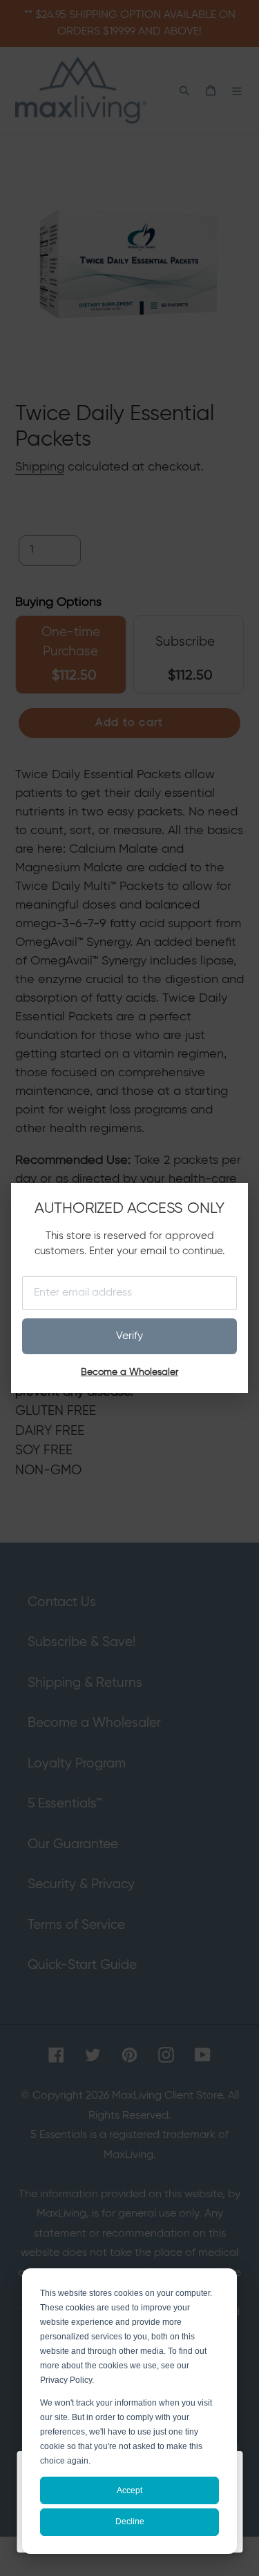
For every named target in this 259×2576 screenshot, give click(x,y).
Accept (129, 2490)
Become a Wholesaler (129, 1372)
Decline (130, 2521)
